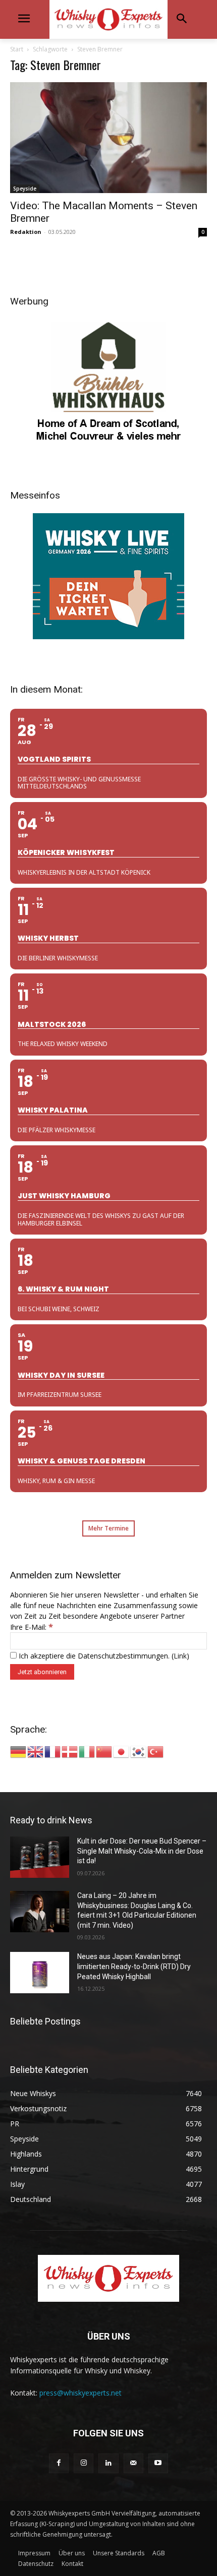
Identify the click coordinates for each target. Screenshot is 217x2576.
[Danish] (70, 1751)
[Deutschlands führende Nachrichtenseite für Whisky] (108, 19)
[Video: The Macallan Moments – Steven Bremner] (108, 137)
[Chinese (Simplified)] (104, 1751)
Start (17, 49)
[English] (36, 1751)
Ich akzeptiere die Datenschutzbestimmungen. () (103, 1656)
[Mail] (133, 2463)
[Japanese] (122, 1751)
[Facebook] (59, 2463)
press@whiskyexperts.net (80, 2393)
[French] (53, 1751)
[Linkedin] (108, 2463)
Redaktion (26, 232)
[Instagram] (84, 2463)
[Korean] (139, 1751)
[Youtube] (158, 2463)
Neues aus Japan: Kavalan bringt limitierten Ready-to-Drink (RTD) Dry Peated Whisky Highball (134, 1966)
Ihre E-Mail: (32, 1627)
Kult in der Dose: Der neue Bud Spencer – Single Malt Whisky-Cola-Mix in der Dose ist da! (142, 1851)
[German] (19, 1751)
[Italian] (87, 1751)
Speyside (25, 189)
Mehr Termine (108, 1528)
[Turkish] (156, 1751)
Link (180, 1656)
